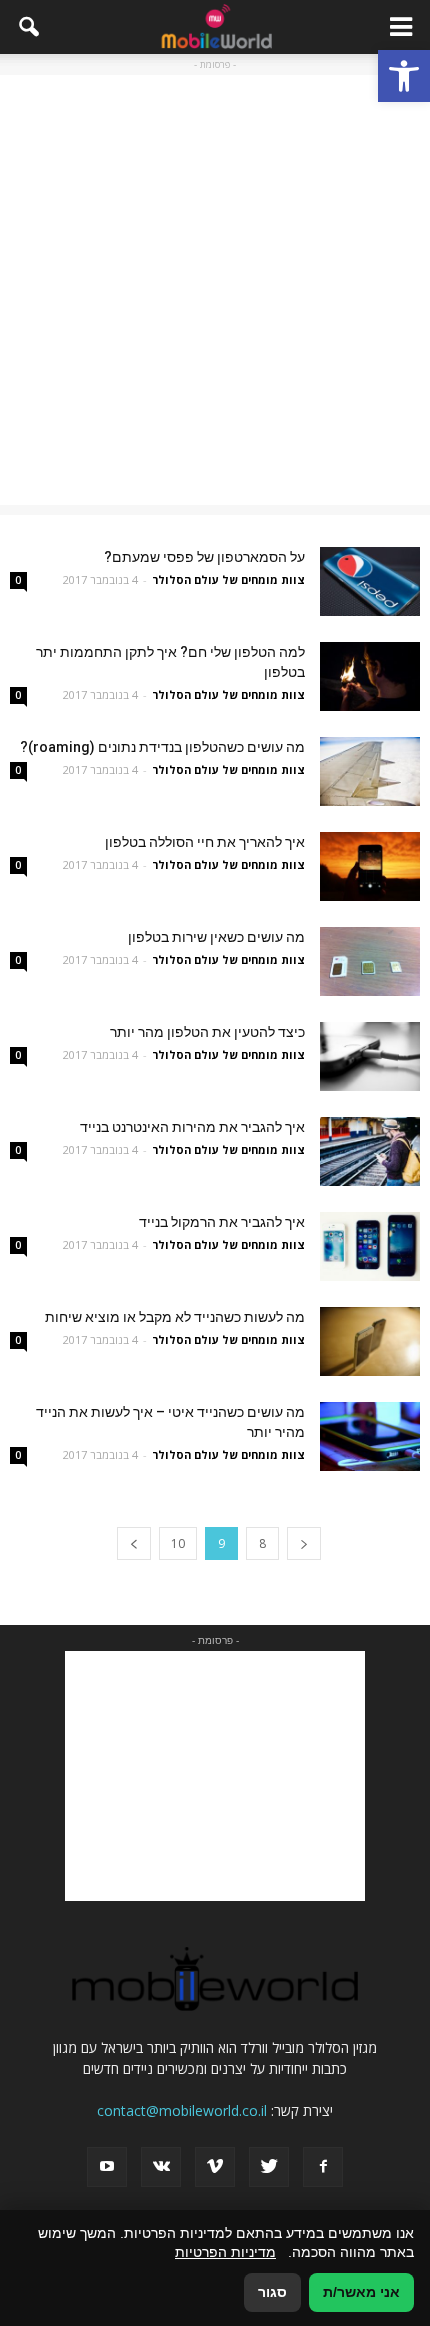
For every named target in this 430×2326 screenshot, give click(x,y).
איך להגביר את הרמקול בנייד (222, 1222)
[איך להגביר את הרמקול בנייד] (370, 1246)
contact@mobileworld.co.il (182, 2110)
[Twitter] (269, 2167)
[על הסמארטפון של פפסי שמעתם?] (370, 581)
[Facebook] (323, 2167)
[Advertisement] (215, 290)
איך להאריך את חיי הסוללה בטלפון (205, 842)
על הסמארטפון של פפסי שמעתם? (204, 557)
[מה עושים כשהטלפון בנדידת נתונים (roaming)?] (370, 771)
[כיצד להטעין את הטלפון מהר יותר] (370, 1056)
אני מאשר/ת (361, 2292)
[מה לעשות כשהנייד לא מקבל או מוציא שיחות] (370, 1341)
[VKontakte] (161, 2167)
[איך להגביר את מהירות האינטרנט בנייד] (370, 1151)
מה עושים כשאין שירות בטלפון (216, 937)
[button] (404, 76)
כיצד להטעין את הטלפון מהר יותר (207, 1032)
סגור (272, 2292)
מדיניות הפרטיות (225, 2252)
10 (178, 1543)
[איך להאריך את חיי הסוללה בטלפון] (370, 866)
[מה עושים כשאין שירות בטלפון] (370, 961)
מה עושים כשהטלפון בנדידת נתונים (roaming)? (162, 747)
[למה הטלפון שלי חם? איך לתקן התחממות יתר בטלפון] (370, 676)
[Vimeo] (215, 2167)
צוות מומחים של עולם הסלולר (228, 579)
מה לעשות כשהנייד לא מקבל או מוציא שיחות (175, 1317)
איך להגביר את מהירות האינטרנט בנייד (192, 1127)
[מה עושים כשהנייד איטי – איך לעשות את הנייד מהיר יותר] (370, 1436)
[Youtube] (107, 2167)
